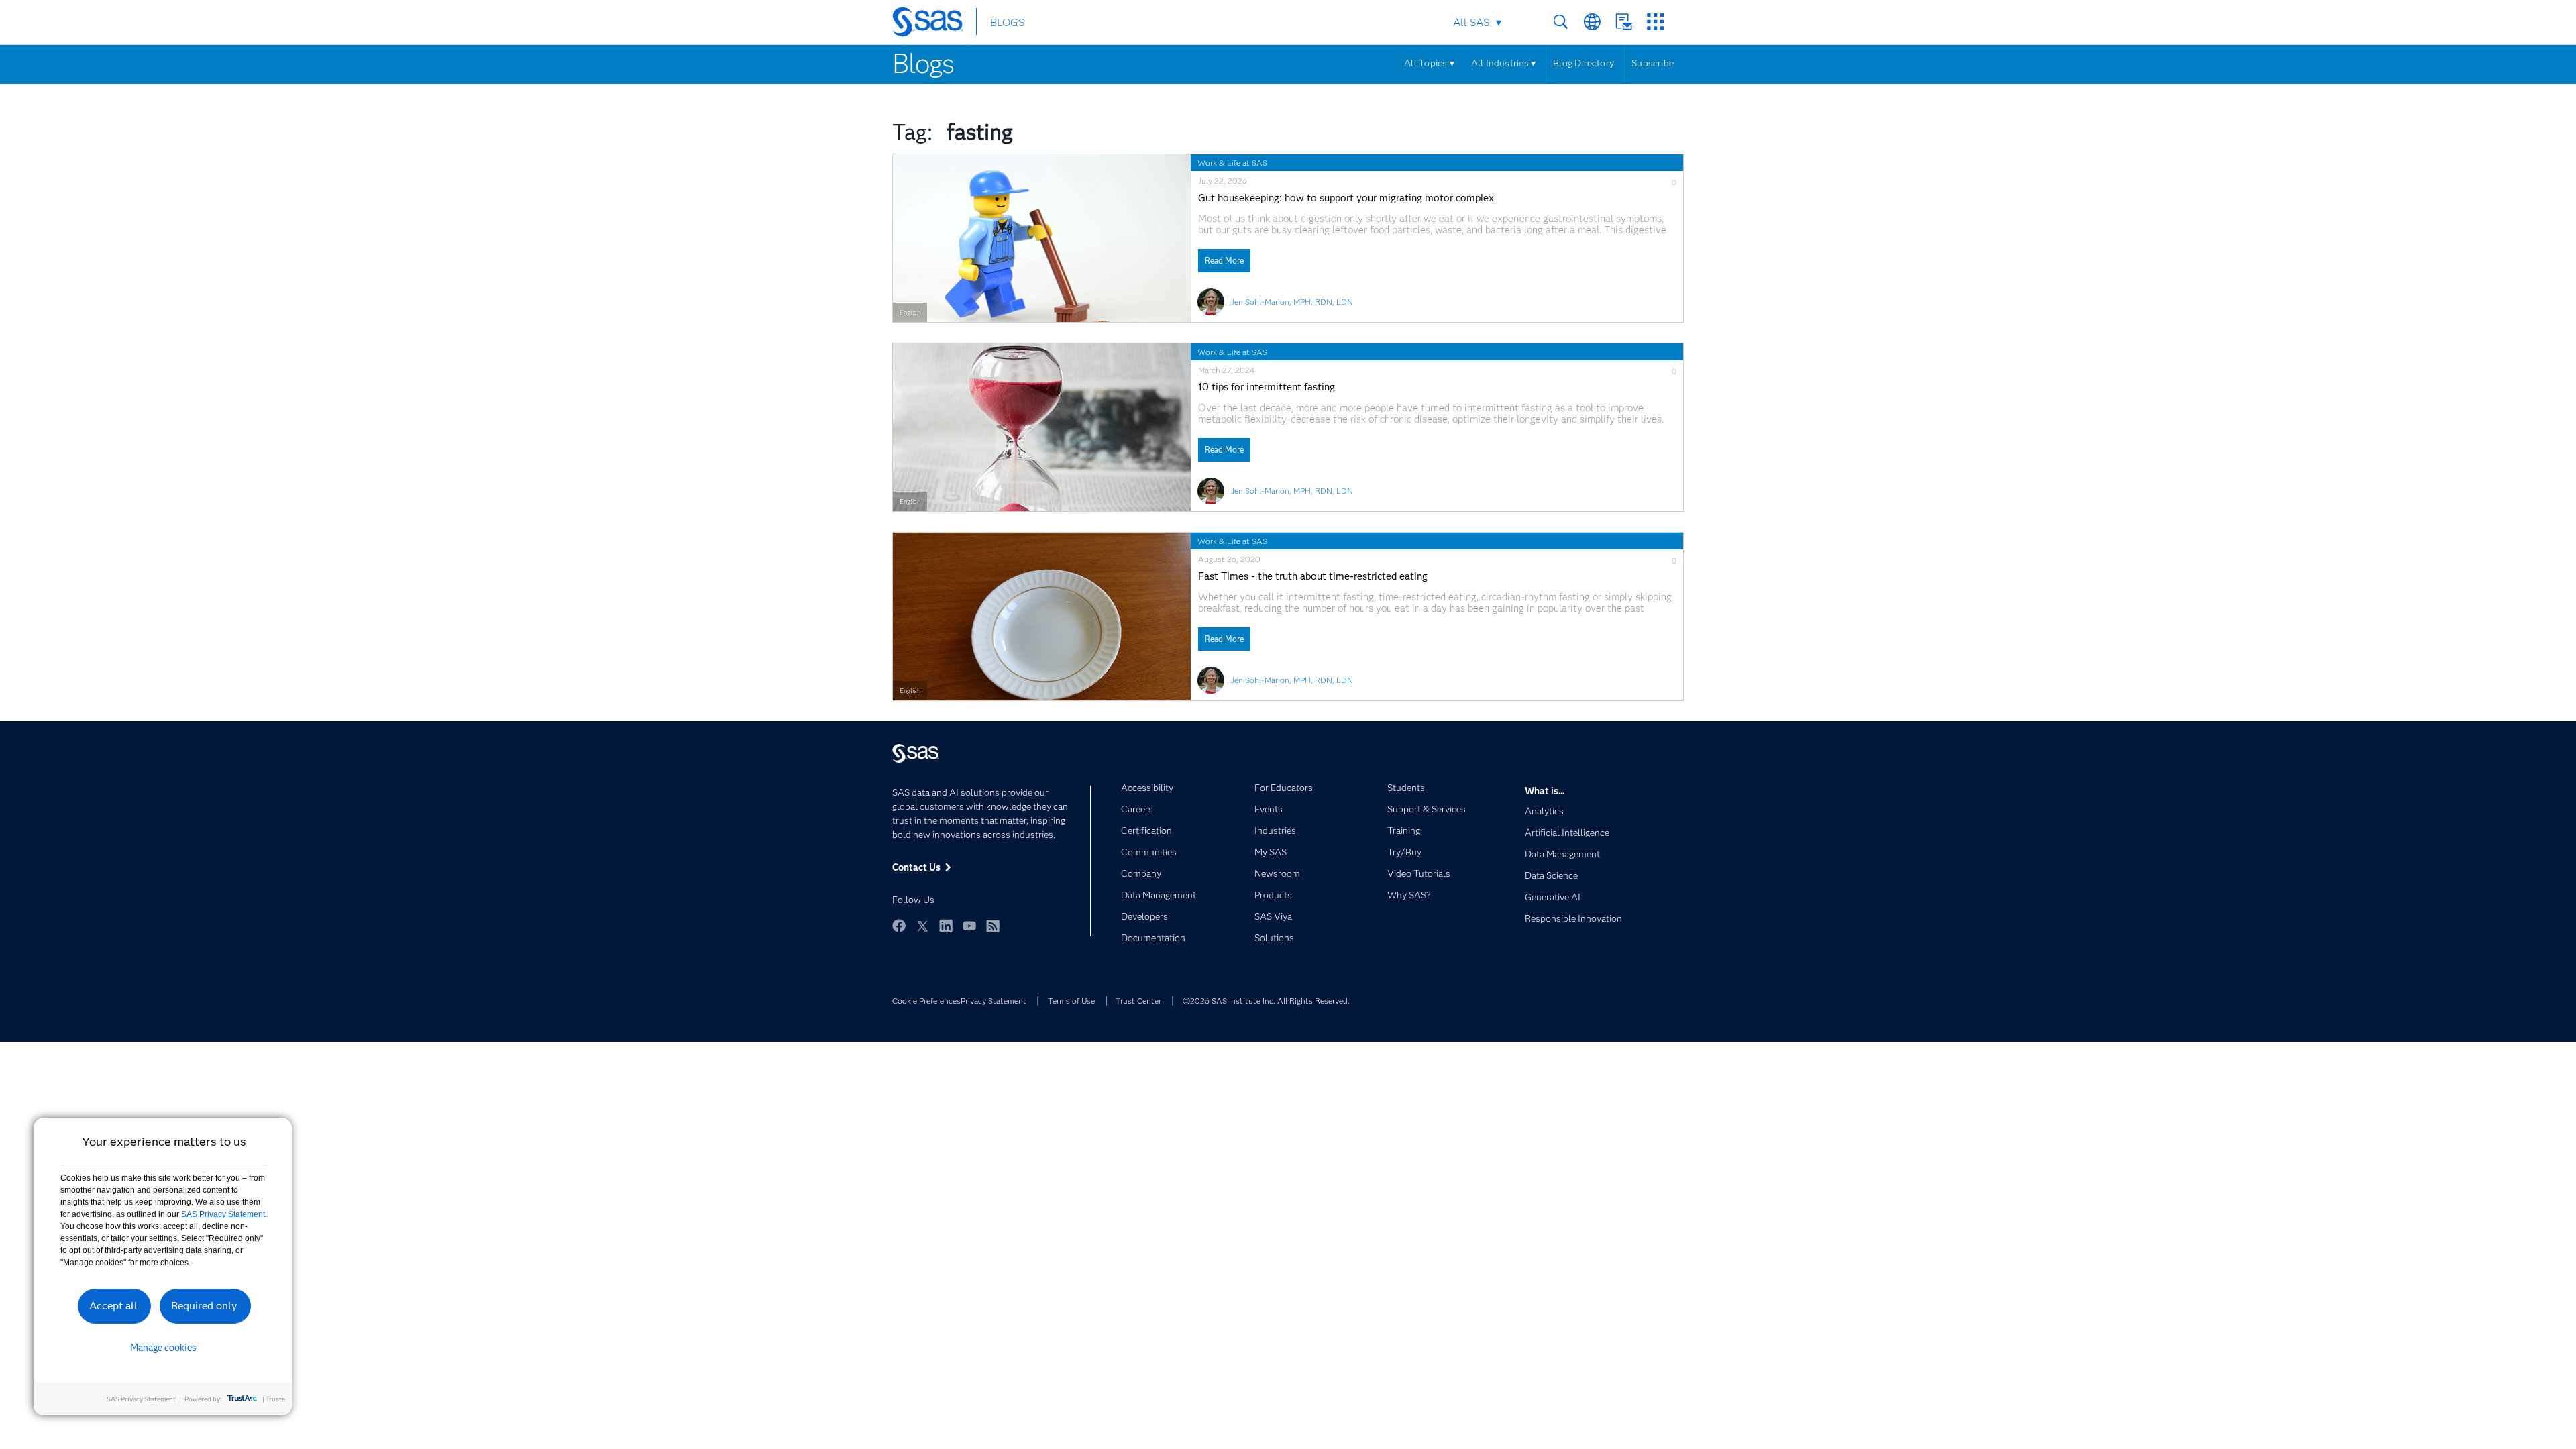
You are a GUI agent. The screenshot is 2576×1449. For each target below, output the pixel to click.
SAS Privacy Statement (223, 1214)
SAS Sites (1655, 22)
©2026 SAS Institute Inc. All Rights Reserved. (1266, 1001)
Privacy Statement (994, 1001)
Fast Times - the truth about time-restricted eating (1313, 577)
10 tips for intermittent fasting (1267, 387)
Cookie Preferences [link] (926, 1001)
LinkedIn (946, 926)
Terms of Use (1071, 1001)
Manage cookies (163, 1348)
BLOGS (1007, 22)
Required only (204, 1306)
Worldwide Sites (1592, 22)
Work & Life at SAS (1232, 163)
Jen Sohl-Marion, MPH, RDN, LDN (1292, 302)
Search (1561, 22)
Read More (1224, 261)
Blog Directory (1584, 63)
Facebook (899, 926)
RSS (993, 926)
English (910, 312)
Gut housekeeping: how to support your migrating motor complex (1346, 198)
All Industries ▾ (1503, 63)
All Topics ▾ (1429, 63)
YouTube (969, 926)
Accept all (113, 1306)
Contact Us (1624, 22)
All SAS (1471, 22)
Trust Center (1138, 1001)
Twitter (922, 926)
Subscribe (1653, 63)
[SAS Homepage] (934, 24)
